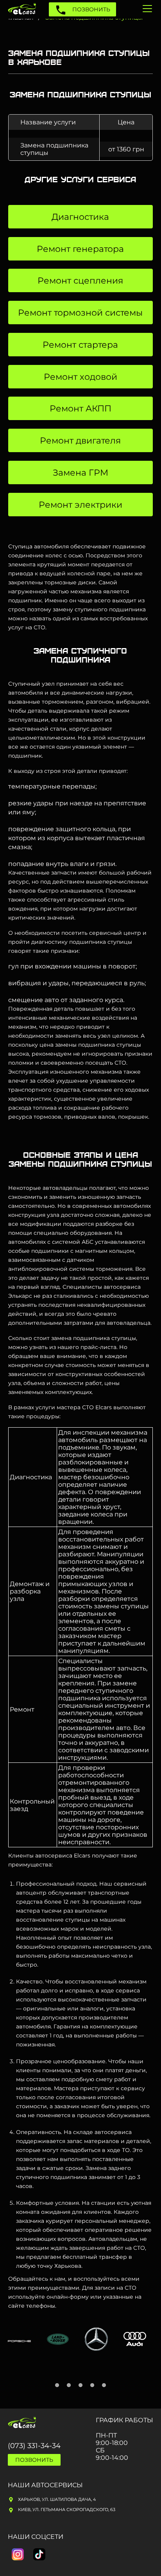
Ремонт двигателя (80, 441)
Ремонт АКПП (80, 409)
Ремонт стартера (80, 345)
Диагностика (80, 217)
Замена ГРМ (80, 473)
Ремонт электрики (80, 505)
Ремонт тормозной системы (80, 313)
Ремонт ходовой (80, 377)
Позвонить (90, 9)
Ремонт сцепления (80, 281)
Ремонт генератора (80, 249)
